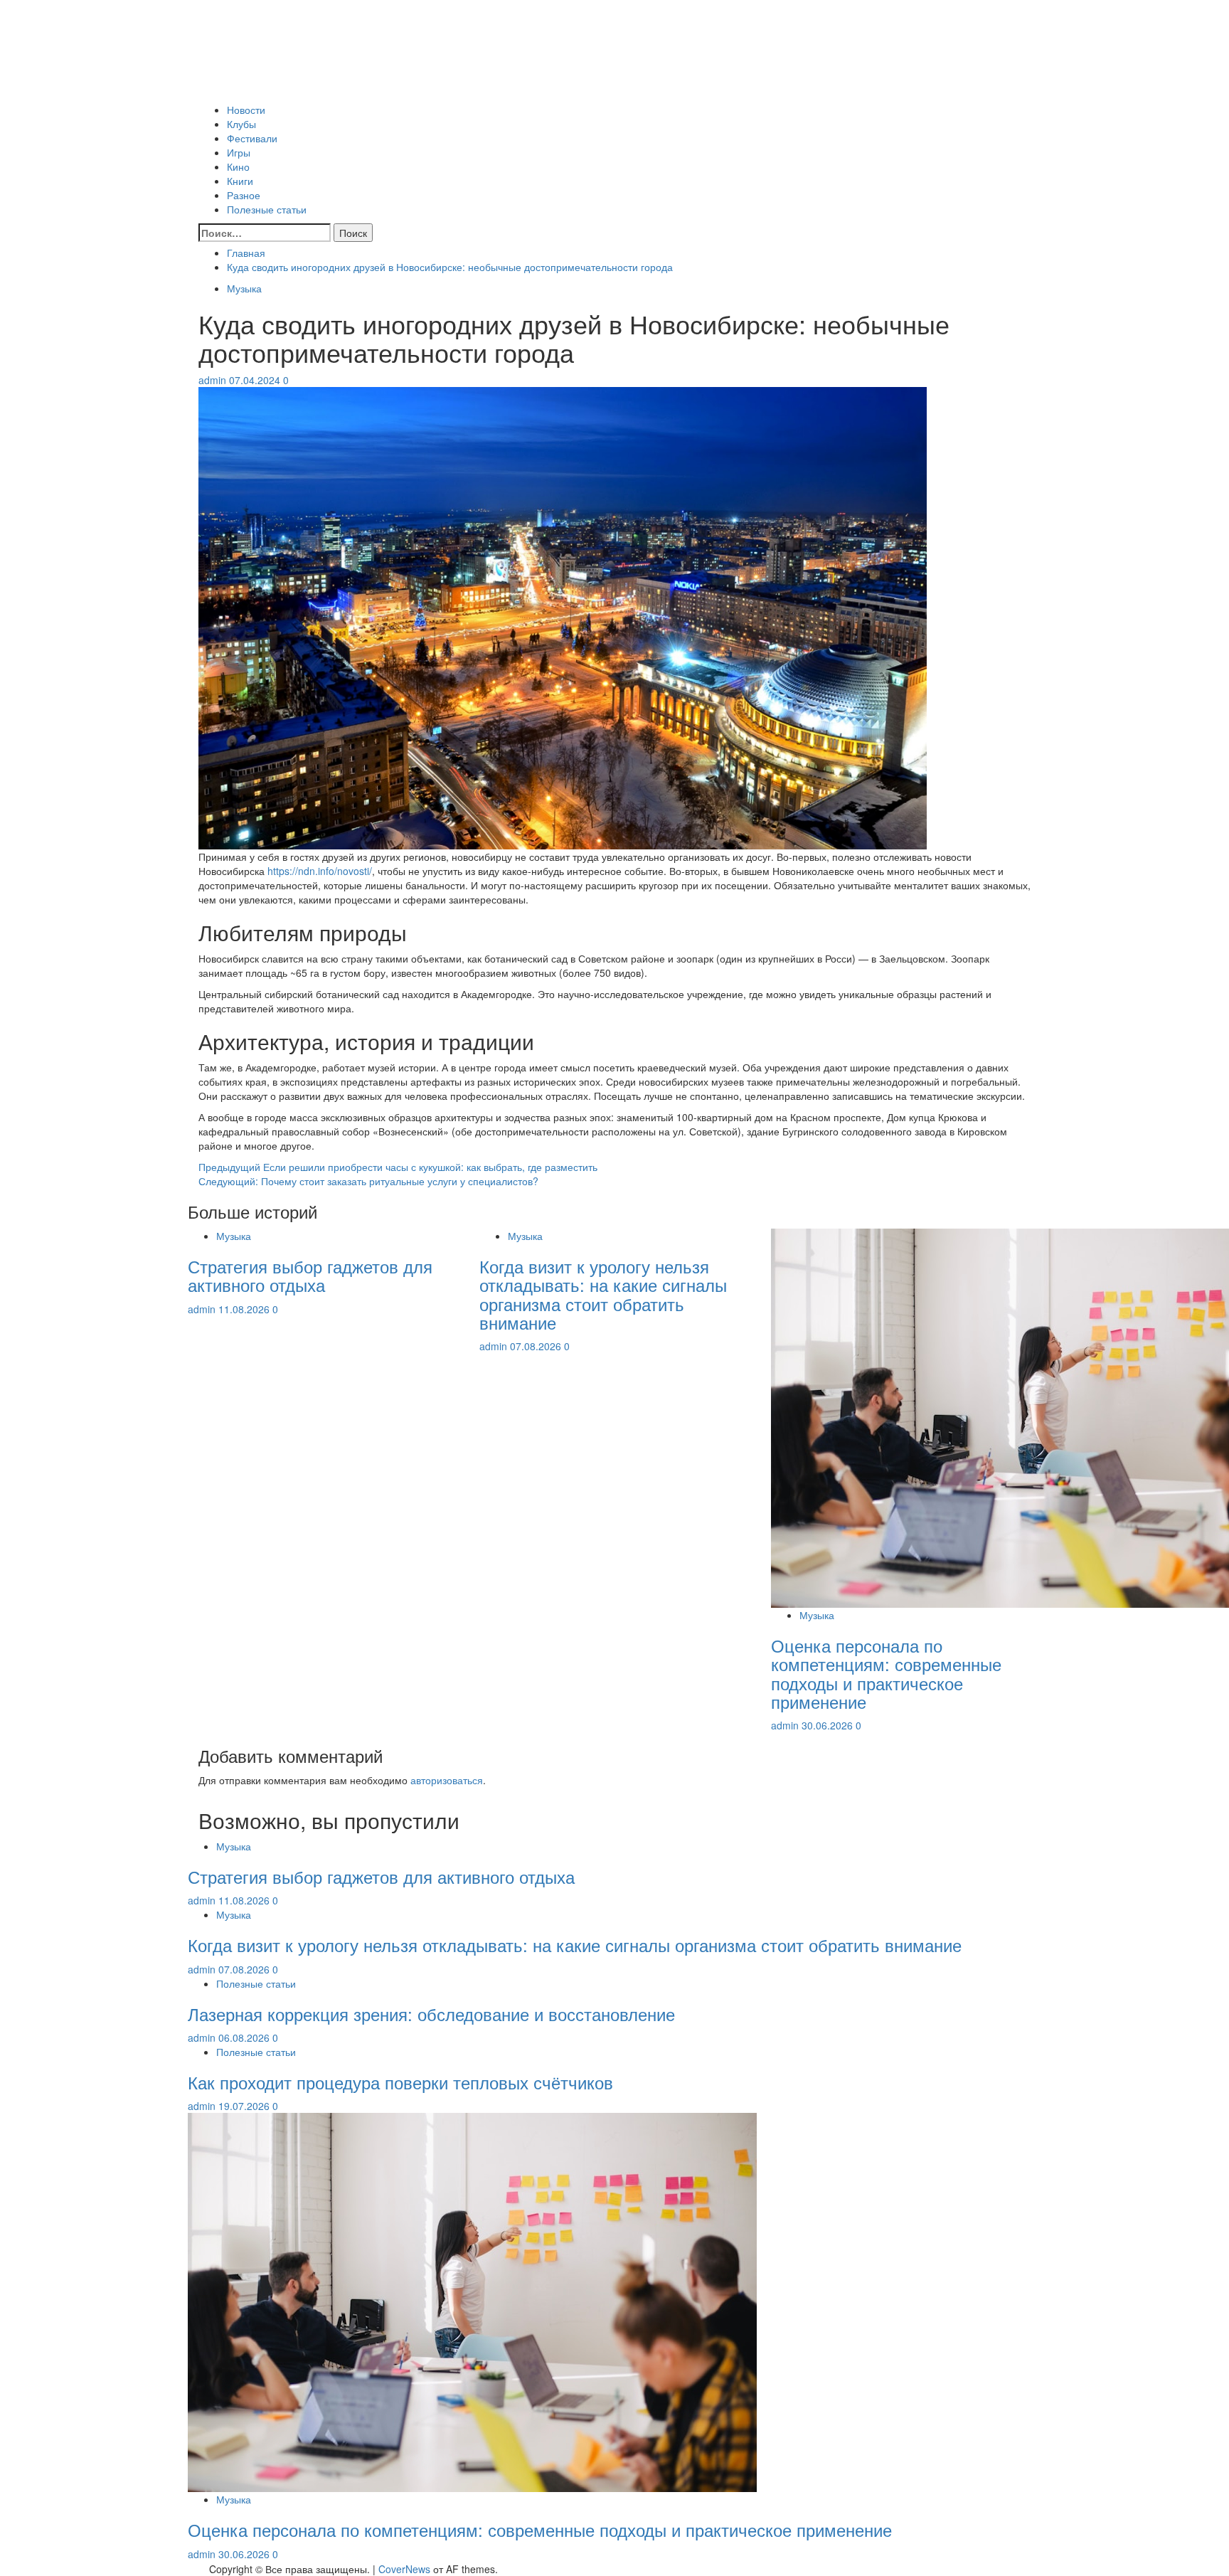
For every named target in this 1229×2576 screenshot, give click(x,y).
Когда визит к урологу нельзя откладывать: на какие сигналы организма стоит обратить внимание (603, 1294)
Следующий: (368, 1181)
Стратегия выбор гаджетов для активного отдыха (310, 1275)
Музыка (244, 288)
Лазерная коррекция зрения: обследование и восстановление (431, 2014)
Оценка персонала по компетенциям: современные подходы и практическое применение (886, 1673)
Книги (240, 181)
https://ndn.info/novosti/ (320, 871)
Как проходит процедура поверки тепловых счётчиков (400, 2082)
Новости (246, 110)
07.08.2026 (537, 1346)
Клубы (241, 124)
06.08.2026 (245, 2037)
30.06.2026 (829, 1725)
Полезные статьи (267, 209)
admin (214, 380)
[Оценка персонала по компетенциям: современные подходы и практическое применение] (472, 2301)
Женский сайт (231, 88)
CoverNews (404, 2569)
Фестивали (252, 138)
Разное (244, 195)
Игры (239, 152)
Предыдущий (398, 1167)
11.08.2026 (245, 1309)
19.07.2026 (245, 2106)
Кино (238, 166)
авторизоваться (447, 1780)
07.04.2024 (256, 380)
